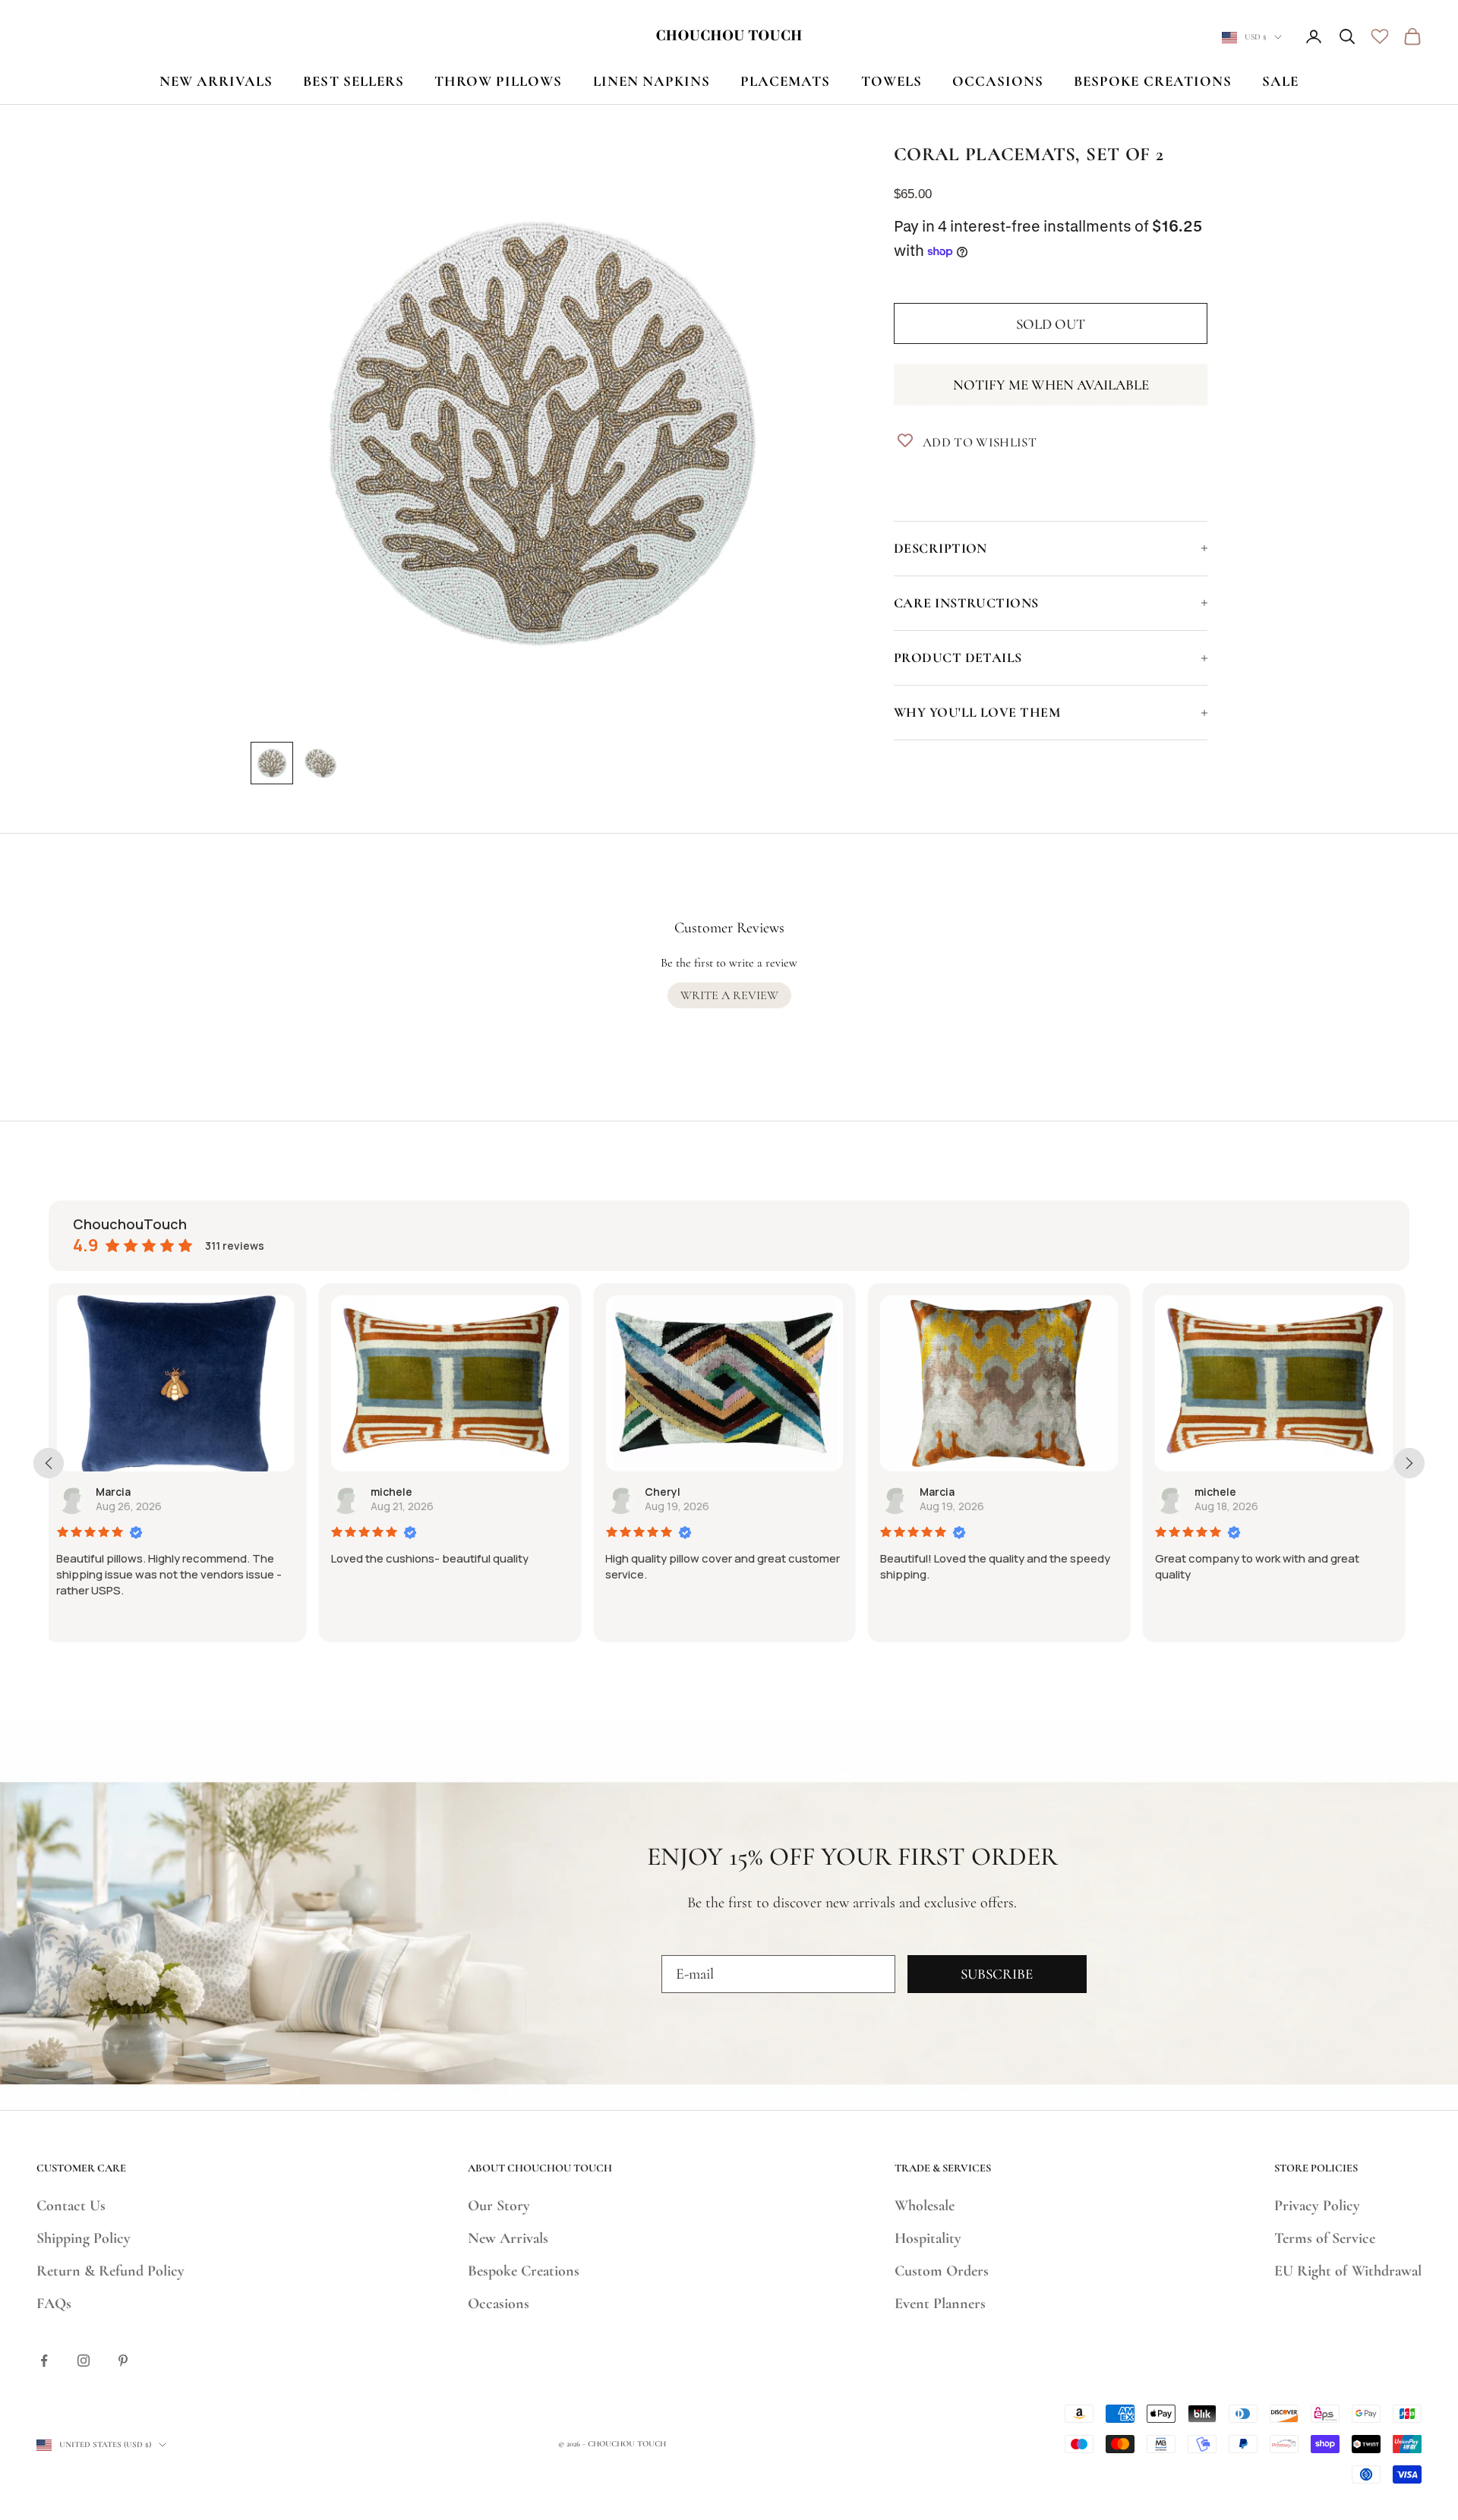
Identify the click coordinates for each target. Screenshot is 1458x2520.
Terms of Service (1325, 2238)
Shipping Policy (84, 2238)
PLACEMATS (785, 81)
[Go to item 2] (320, 763)
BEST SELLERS (353, 81)
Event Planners (940, 2304)
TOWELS (892, 81)
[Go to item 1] (272, 763)
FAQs (54, 2304)
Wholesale (925, 2206)
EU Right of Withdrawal (1348, 2271)
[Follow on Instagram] (84, 2361)
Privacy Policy (1317, 2206)
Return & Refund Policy (110, 2271)
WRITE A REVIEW (729, 995)
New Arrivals (508, 2238)
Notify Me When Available (1051, 385)
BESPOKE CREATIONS (1153, 81)
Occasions (499, 2304)
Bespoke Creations (524, 2271)
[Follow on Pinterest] (123, 2361)
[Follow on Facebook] (44, 2361)
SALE (1280, 81)
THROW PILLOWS (499, 81)
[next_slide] (1409, 1463)
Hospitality (928, 2238)
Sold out (1051, 324)
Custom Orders (942, 2271)
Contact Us (71, 2206)
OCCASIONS (998, 81)
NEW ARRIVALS (216, 81)
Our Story (499, 2206)
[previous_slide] (49, 1463)
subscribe (997, 1974)
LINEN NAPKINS (652, 81)
